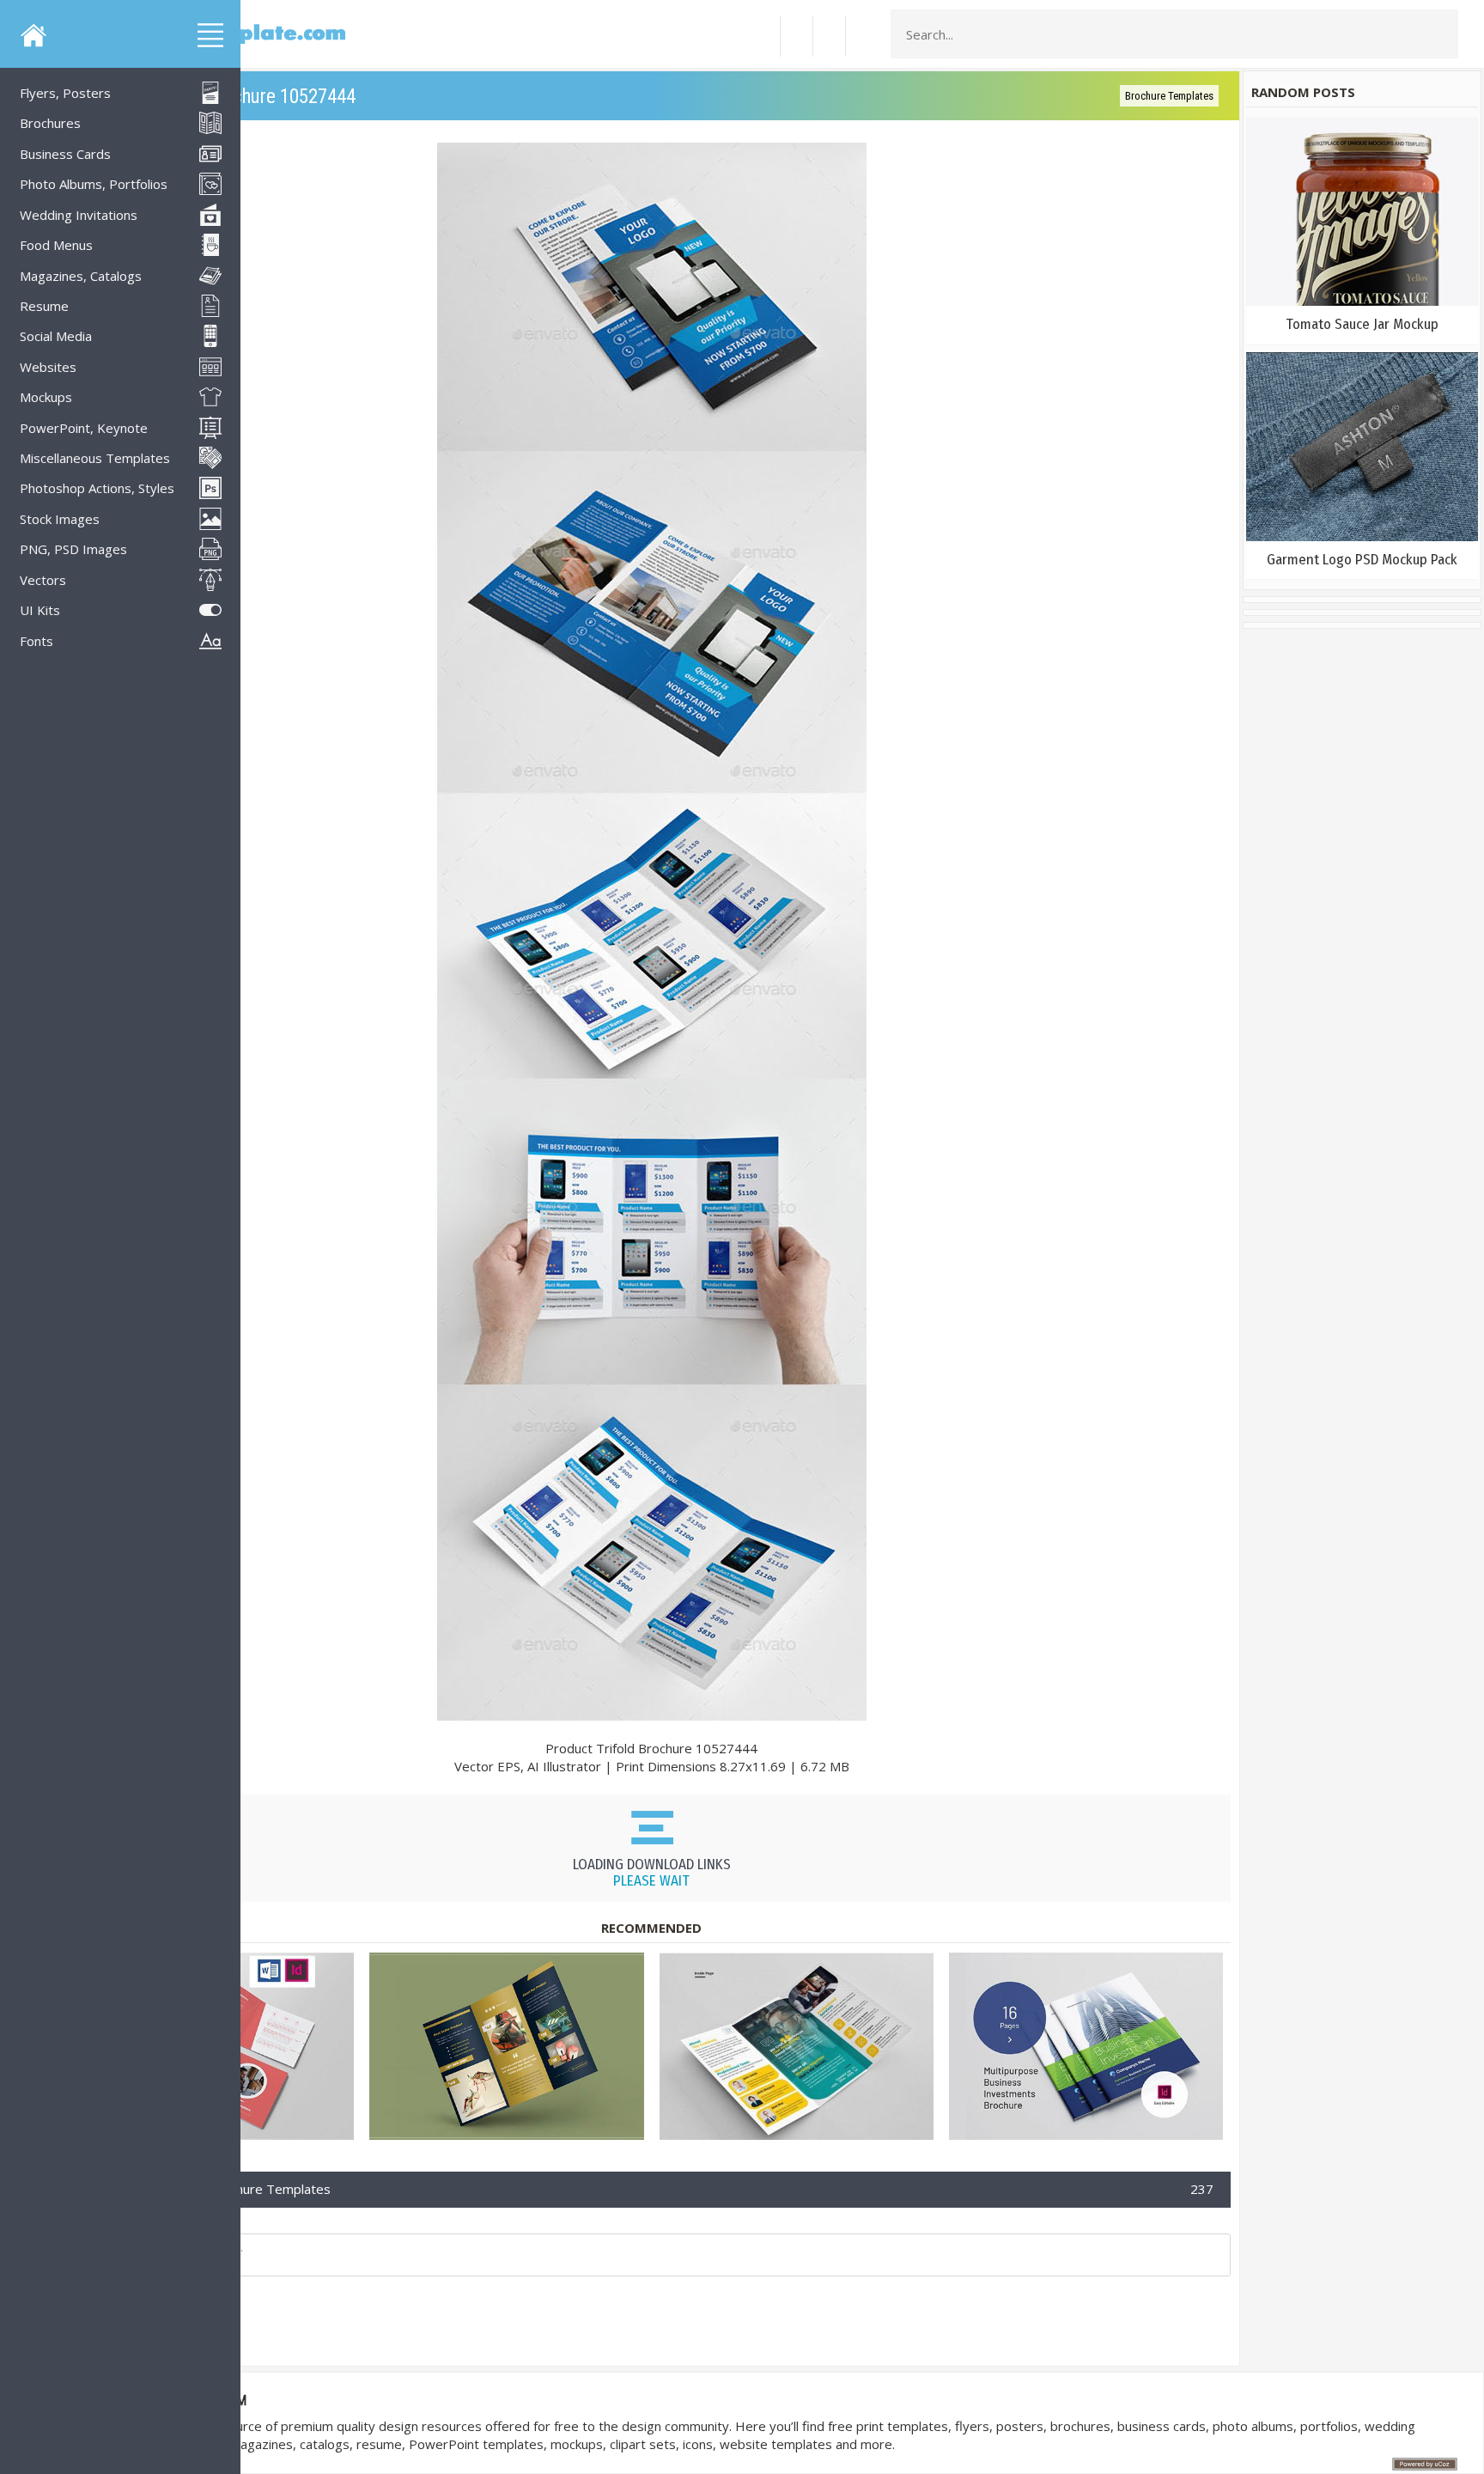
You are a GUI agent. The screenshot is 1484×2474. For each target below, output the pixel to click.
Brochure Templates (1169, 96)
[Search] (1440, 34)
